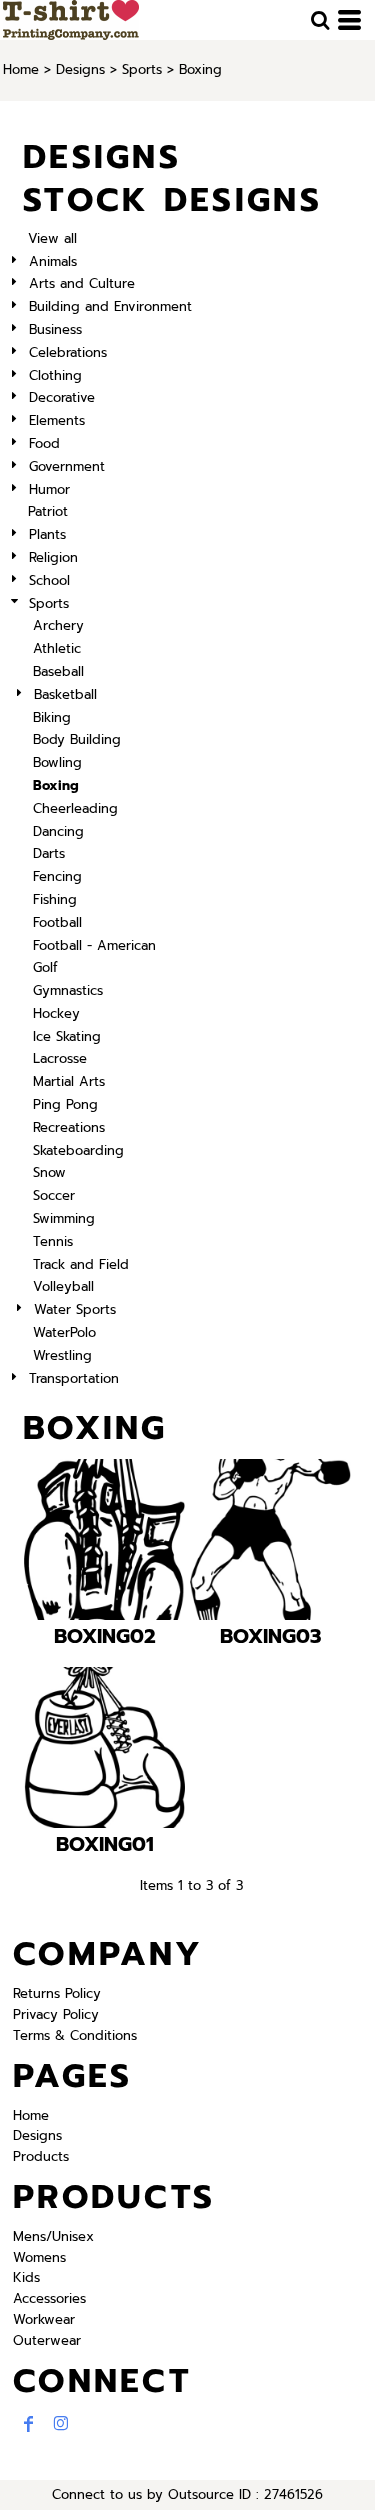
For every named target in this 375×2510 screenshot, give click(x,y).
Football (57, 922)
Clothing (55, 375)
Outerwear (47, 2340)
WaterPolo (64, 1332)
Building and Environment (110, 306)
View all (52, 238)
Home (21, 69)
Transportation (74, 1378)
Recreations (69, 1127)
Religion (53, 557)
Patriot (48, 511)
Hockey (56, 1013)
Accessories (49, 2298)
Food (44, 443)
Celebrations (68, 352)
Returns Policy (57, 1993)
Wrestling (62, 1355)
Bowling (57, 762)
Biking (52, 717)
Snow (49, 1172)
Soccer (54, 1195)
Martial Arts (69, 1081)
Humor (49, 489)
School (49, 580)
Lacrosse (60, 1058)
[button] (320, 20)
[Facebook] (29, 2424)
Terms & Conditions (75, 2035)
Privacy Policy (56, 2014)
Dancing (58, 831)
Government (67, 466)
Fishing (55, 899)
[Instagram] (61, 2424)
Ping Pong (65, 1104)
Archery (58, 625)
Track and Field (81, 1264)
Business (55, 329)
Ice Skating (67, 1036)
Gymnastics (68, 990)
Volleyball (63, 1286)
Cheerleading (75, 808)
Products (41, 2156)
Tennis (53, 1241)
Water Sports (75, 1309)
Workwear (44, 2319)
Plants (47, 534)
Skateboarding (78, 1150)
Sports (142, 69)
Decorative (62, 397)
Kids (26, 2277)
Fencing (57, 876)
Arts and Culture (82, 283)
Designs (80, 69)
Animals (53, 261)
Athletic (57, 648)
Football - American (94, 945)
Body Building (77, 739)
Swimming (64, 1218)
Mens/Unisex (53, 2236)
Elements (57, 420)
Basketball (65, 694)
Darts (49, 853)
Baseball (58, 671)
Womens (39, 2257)
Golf (45, 967)
